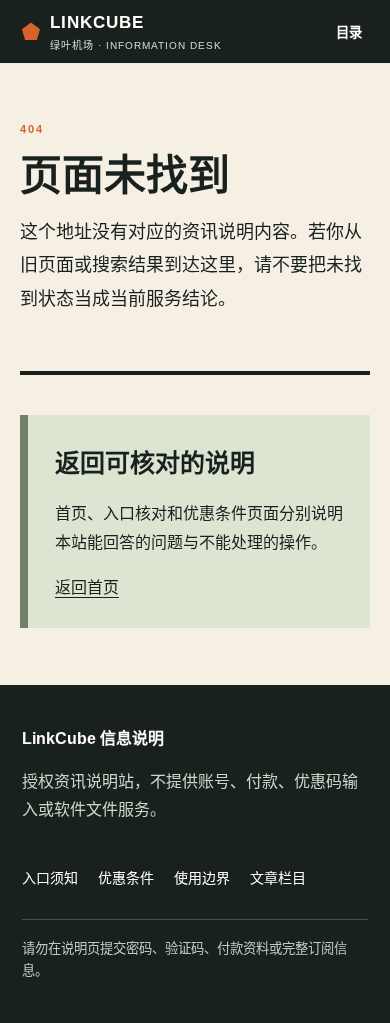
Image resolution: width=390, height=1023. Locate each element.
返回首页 (87, 587)
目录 (349, 32)
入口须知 (50, 878)
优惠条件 (126, 878)
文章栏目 (278, 878)
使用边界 (202, 878)
